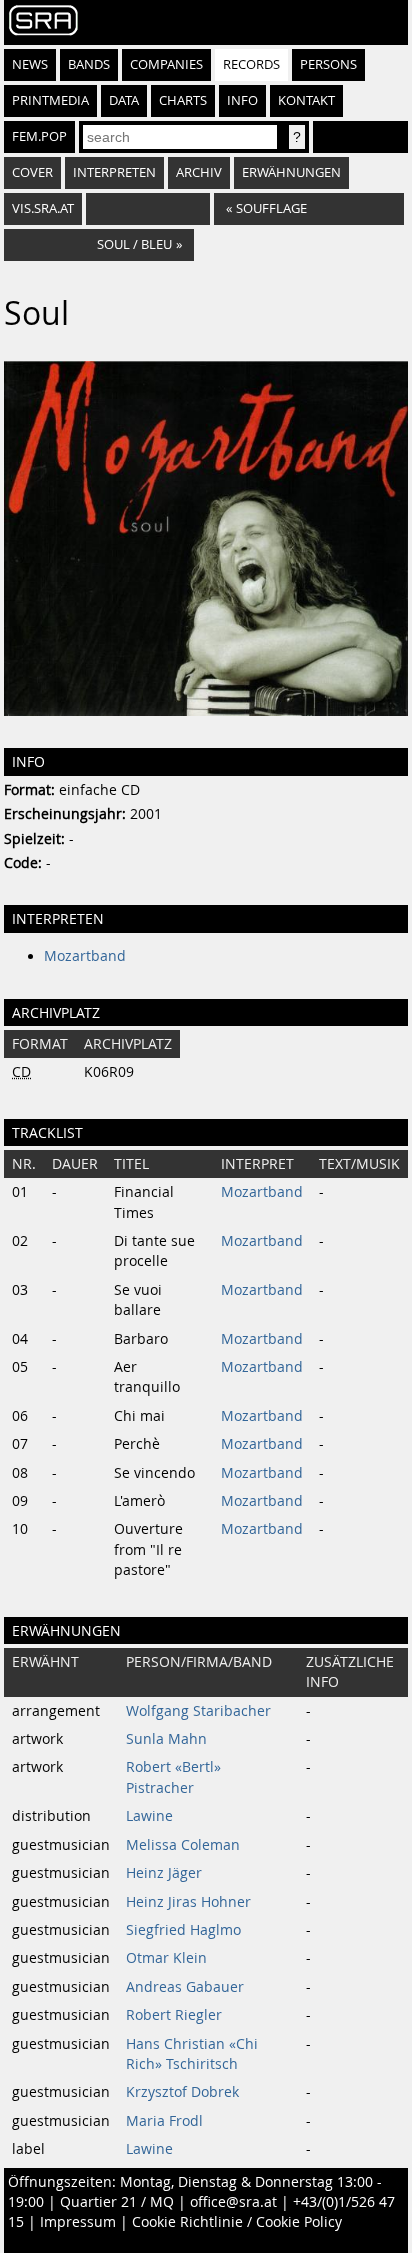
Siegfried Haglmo (183, 1930)
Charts (183, 100)
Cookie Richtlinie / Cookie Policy (237, 2222)
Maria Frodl (164, 2121)
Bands (89, 64)
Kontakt (306, 100)
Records (251, 64)
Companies (166, 64)
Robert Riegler (174, 2015)
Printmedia (50, 100)
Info (242, 100)
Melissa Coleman (183, 1845)
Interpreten (114, 172)
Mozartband (85, 956)
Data (124, 100)
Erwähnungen (291, 172)
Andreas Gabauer (185, 1987)
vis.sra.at (43, 208)
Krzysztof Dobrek (182, 2092)
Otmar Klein (166, 1958)
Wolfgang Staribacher (198, 1711)
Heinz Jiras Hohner (188, 1902)
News (30, 64)
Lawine (149, 1816)
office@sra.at (233, 2202)
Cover (32, 172)
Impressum (78, 2222)
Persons (328, 64)
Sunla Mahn (166, 1739)
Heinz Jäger (164, 1873)
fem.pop (39, 136)
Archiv (199, 172)
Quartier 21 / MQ (117, 2202)
